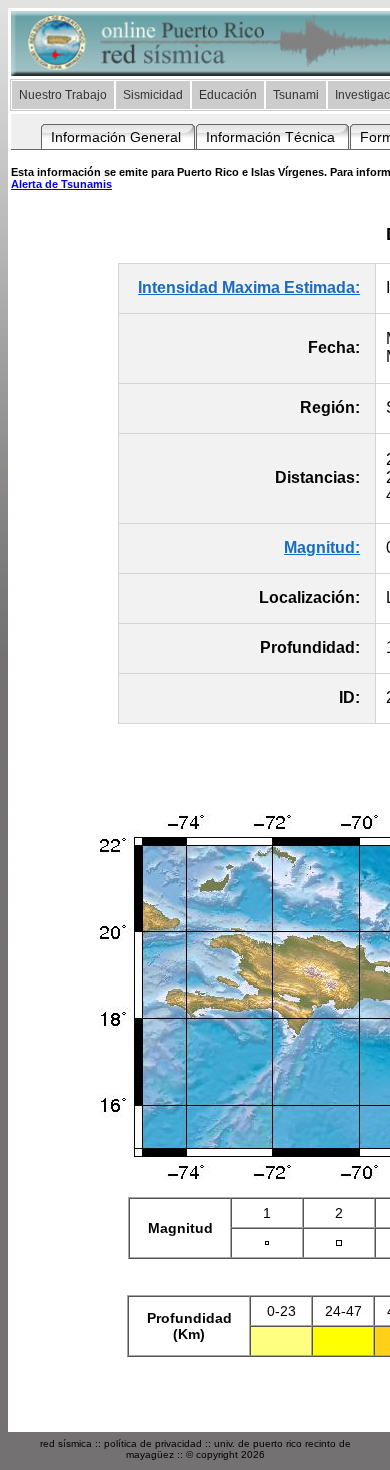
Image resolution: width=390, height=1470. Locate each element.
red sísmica (66, 1443)
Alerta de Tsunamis (61, 184)
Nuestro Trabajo (63, 95)
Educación (228, 95)
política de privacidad (153, 1443)
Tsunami (296, 95)
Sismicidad (153, 95)
